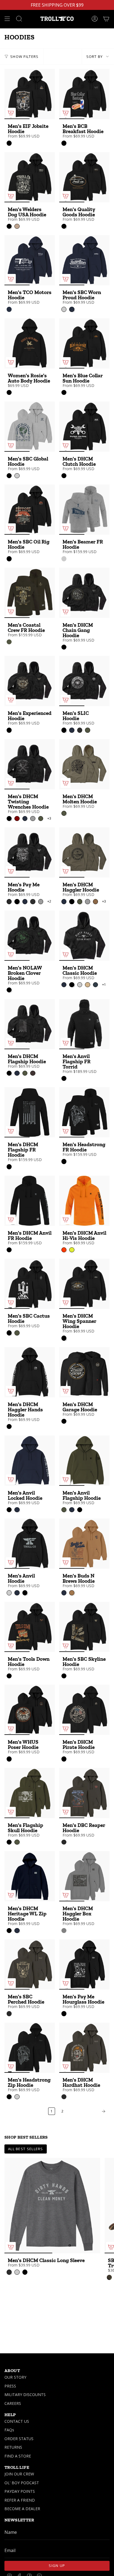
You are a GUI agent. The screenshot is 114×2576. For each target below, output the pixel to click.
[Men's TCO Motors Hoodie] (30, 260)
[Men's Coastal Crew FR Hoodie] (30, 593)
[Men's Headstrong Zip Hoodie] (30, 2048)
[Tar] (64, 1842)
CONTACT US (17, 2421)
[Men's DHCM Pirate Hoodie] (84, 1710)
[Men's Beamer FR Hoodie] (84, 510)
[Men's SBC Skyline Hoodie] (84, 1627)
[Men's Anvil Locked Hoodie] (30, 1461)
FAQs (9, 2430)
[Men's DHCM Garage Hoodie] (84, 1372)
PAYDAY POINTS (20, 2491)
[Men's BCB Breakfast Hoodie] (84, 94)
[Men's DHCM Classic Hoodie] (84, 936)
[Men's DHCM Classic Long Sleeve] (52, 2206)
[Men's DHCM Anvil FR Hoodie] (30, 1201)
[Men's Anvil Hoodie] (30, 1544)
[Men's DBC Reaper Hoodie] (84, 1793)
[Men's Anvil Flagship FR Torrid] (84, 1024)
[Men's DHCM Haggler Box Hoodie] (84, 1876)
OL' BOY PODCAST (22, 2483)
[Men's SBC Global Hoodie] (30, 427)
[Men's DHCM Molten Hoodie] (84, 764)
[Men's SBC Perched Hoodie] (30, 1964)
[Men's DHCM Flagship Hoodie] (30, 1024)
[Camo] (109, 2277)
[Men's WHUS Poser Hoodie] (30, 1710)
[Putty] (64, 1931)
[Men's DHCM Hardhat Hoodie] (84, 2048)
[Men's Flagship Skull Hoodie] (30, 1793)
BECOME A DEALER (22, 2509)
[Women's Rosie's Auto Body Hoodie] (30, 343)
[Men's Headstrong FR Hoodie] (84, 1112)
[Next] (88, 2111)
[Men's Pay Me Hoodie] (30, 852)
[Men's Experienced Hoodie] (30, 681)
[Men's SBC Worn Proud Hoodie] (84, 260)
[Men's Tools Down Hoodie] (30, 1627)
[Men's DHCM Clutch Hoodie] (84, 427)
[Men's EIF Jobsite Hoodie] (30, 94)
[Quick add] (11, 113)
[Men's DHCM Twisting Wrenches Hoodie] (30, 764)
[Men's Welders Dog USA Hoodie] (30, 177)
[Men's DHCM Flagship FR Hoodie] (30, 1112)
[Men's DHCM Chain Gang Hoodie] (84, 593)
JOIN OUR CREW (19, 2474)
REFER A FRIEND (20, 2500)
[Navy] (9, 309)
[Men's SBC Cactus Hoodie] (30, 1284)
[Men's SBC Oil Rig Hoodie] (30, 510)
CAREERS (13, 2403)
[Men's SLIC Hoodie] (84, 681)
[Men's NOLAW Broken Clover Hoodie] (30, 936)
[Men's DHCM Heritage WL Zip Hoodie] (30, 1876)
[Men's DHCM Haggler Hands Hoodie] (30, 1372)
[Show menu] (7, 19)
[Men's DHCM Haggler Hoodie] (84, 852)
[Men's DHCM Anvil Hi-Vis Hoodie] (84, 1201)
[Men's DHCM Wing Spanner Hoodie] (84, 1284)
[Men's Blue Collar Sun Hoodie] (84, 343)
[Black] (9, 143)
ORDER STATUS (19, 2439)
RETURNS (13, 2447)
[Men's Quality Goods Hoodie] (84, 177)
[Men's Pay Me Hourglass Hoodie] (84, 1964)
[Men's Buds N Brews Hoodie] (84, 1544)
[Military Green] (9, 642)
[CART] (106, 19)
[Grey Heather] (64, 559)
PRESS (10, 2386)
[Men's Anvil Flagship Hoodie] (84, 1461)
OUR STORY (15, 2377)
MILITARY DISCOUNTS (25, 2395)
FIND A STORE (18, 2456)
